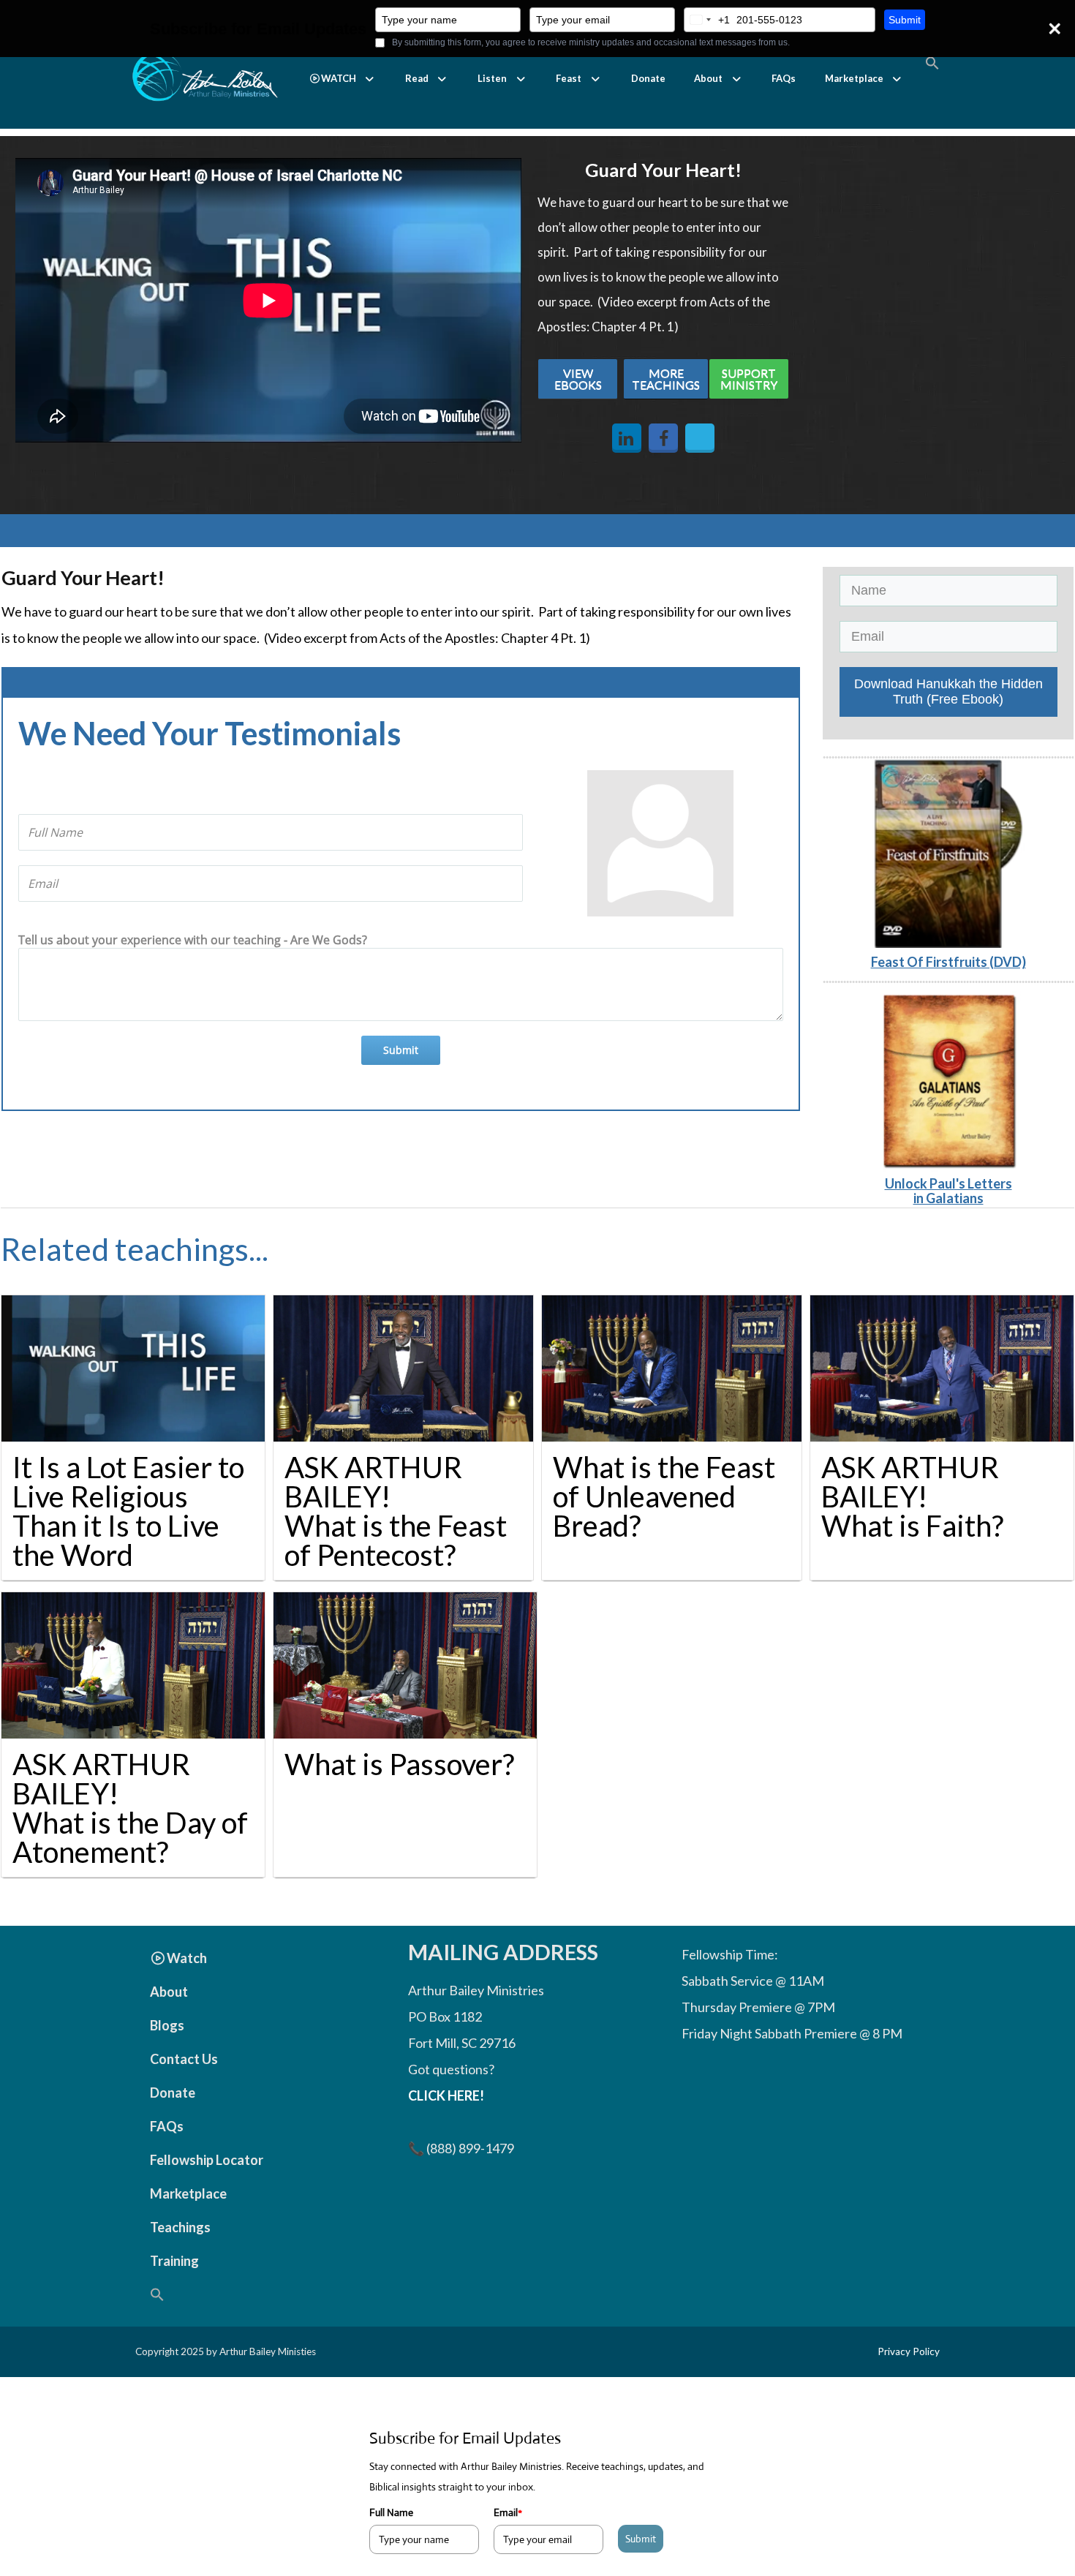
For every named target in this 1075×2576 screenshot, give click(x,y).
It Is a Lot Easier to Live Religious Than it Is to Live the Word (128, 1511)
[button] (343, 79)
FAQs (784, 78)
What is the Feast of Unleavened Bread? (664, 1496)
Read (417, 78)
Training (174, 2261)
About (708, 78)
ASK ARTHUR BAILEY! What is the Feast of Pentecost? (396, 1511)
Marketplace (854, 78)
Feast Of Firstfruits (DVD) (948, 962)
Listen (492, 78)
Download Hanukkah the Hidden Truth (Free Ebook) (948, 692)
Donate (648, 78)
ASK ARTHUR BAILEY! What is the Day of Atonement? (130, 1808)
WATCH (339, 78)
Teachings (180, 2227)
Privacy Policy (909, 2351)
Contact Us (184, 2059)
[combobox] (707, 20)
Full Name (391, 2512)
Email (508, 2512)
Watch (187, 1958)
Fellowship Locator (207, 2160)
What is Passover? (399, 1764)
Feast (569, 78)
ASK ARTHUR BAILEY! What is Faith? (912, 1496)
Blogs (167, 2025)
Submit (905, 20)
